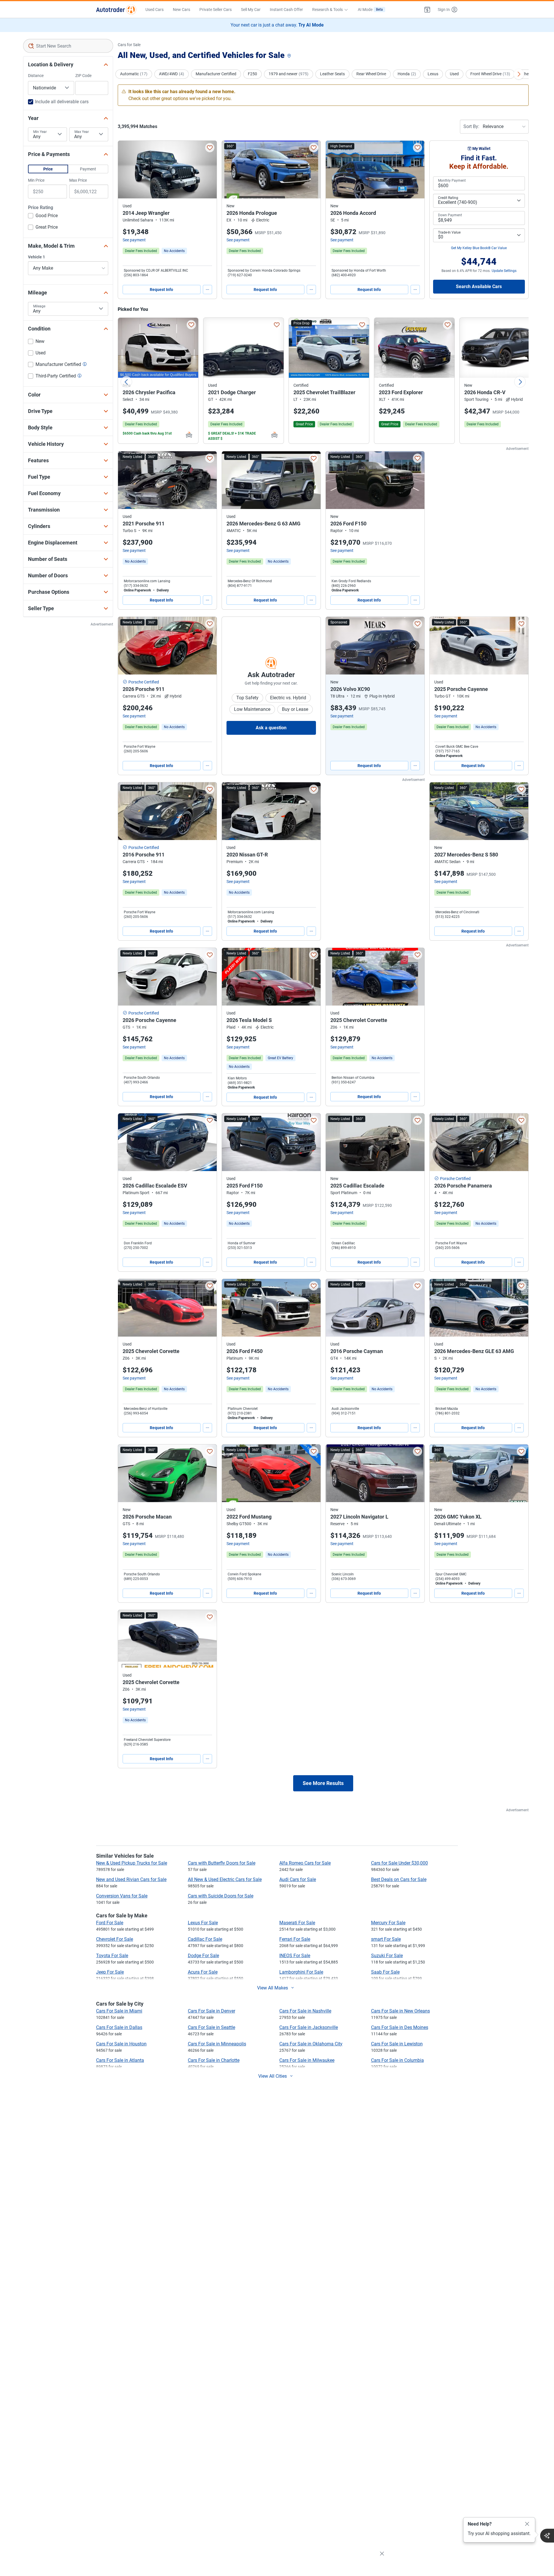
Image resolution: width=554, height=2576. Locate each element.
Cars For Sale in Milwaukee (307, 2060)
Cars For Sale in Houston (121, 2044)
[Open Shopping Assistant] (547, 2536)
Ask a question (271, 728)
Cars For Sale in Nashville (305, 2011)
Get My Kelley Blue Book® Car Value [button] (479, 248)
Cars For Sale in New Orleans (400, 2011)
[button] (427, 10)
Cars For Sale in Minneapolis (217, 2044)
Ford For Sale (110, 1923)
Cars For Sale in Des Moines (400, 2027)
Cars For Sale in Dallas (119, 2027)
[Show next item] (414, 646)
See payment (134, 240)
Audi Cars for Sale (298, 1879)
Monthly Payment (452, 181)
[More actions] (207, 290)
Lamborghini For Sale (301, 1972)
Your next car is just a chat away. (277, 25)
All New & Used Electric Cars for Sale (225, 1879)
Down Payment (450, 215)
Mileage (39, 306)
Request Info (161, 290)
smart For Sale (386, 1939)
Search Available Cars (479, 286)
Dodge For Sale (203, 1956)
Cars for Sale (129, 45)
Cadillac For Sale (205, 1939)
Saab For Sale (385, 1972)
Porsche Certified (144, 682)
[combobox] (68, 46)
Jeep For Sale (110, 1972)
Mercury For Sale (388, 1923)
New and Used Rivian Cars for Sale (131, 1879)
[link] (174, 251)
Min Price (36, 180)
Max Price (78, 180)
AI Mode (370, 10)
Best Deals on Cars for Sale (399, 1879)
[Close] (527, 2524)
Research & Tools (327, 10)
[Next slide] (520, 382)
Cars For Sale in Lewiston (397, 2044)
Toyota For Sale (112, 1956)
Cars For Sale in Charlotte (214, 2060)
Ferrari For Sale (295, 1939)
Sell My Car (251, 10)
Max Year (82, 132)
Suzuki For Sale (387, 1956)
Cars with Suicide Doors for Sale (221, 1896)
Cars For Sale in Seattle (212, 2027)
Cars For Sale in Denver (212, 2011)
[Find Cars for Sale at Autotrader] (116, 10)
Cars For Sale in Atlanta (120, 2060)
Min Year (40, 132)
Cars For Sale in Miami (119, 2011)
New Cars (181, 10)
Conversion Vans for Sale (122, 1896)
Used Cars (155, 10)
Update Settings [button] (504, 271)
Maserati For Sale (297, 1923)
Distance (36, 76)
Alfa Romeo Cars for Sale (305, 1863)
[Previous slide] (126, 382)
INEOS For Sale (295, 1956)
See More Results (323, 1783)
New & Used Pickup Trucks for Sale (132, 1863)
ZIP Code (83, 76)
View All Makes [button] (273, 1988)
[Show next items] (519, 74)
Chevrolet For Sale (115, 1939)
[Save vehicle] (210, 148)
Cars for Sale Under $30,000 (399, 1863)
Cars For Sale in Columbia (397, 2060)
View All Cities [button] (273, 2076)
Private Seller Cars (216, 10)
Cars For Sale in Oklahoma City (311, 2044)
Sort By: (471, 126)
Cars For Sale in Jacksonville (309, 2027)
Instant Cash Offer (286, 10)
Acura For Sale (203, 1972)
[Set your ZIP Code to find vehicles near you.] (290, 56)
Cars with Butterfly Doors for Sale (222, 1863)
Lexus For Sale (203, 1923)
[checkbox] (43, 216)
